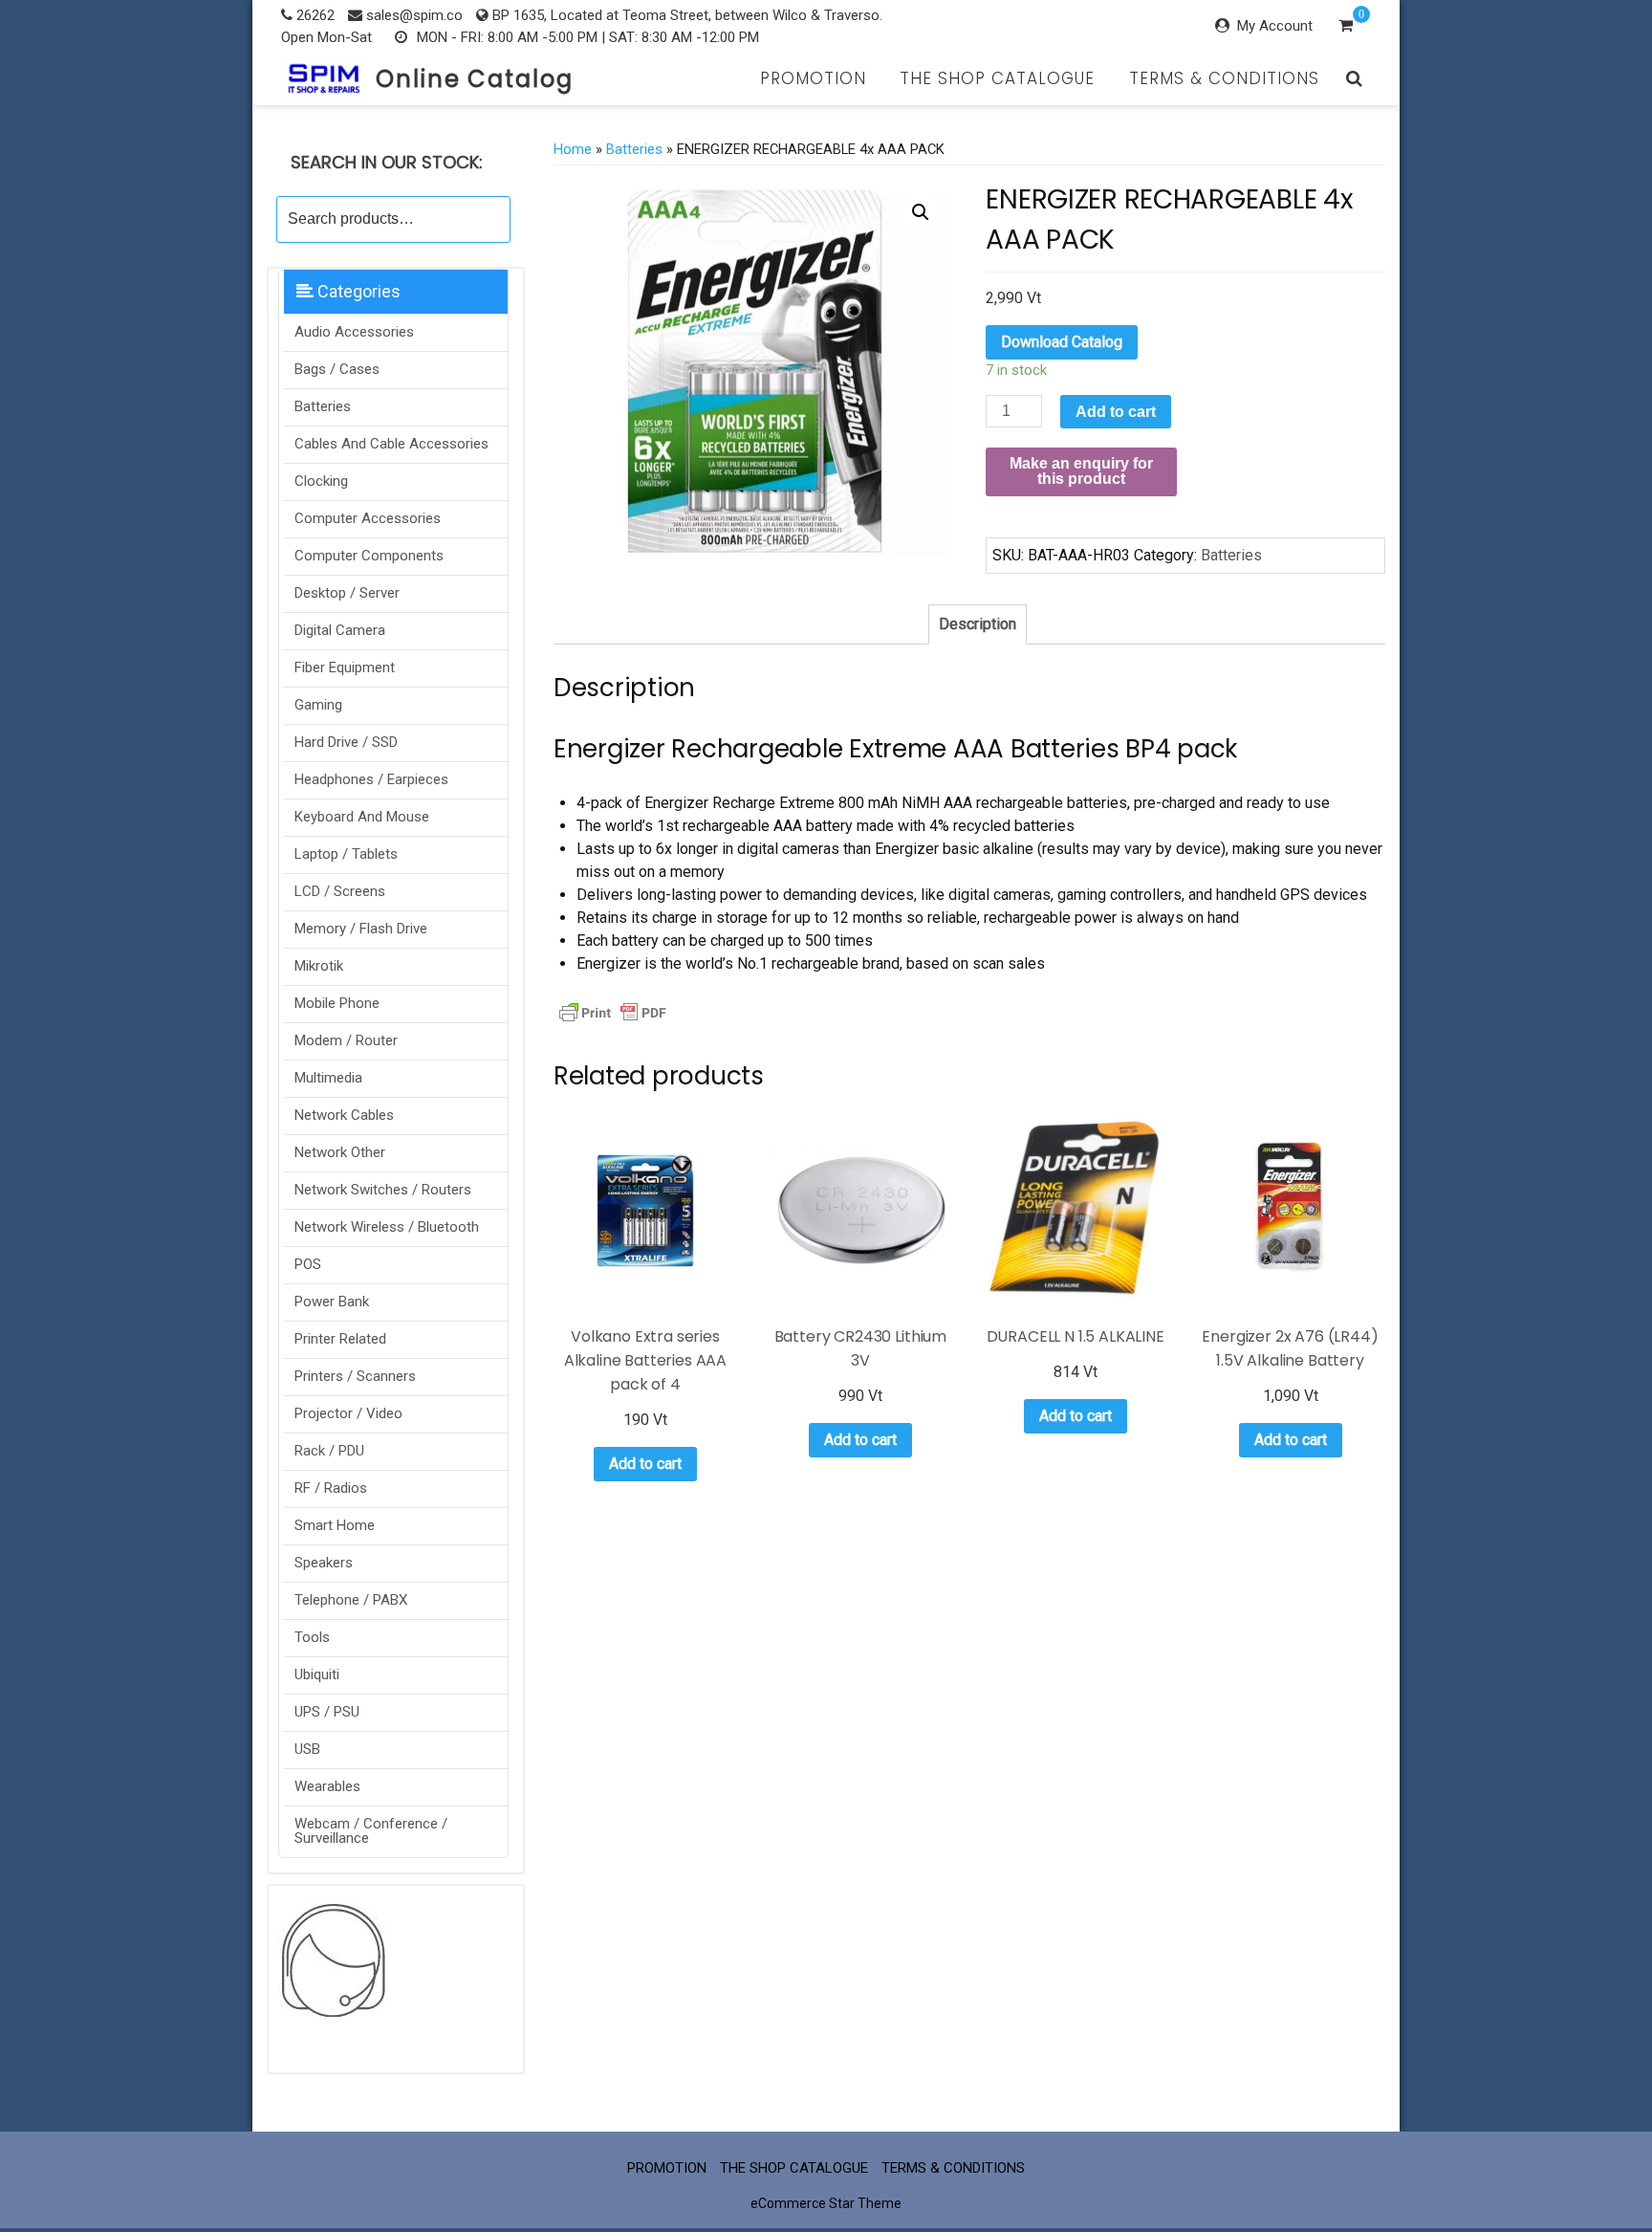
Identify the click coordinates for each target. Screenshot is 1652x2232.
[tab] (978, 624)
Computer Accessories (368, 518)
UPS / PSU (327, 1712)
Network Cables (344, 1115)
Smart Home (335, 1525)
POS (308, 1264)
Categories (357, 291)
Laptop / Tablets (346, 854)
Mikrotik (319, 966)
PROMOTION (813, 78)
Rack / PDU (329, 1451)
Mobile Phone (337, 1003)
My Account (1275, 26)
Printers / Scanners (355, 1376)
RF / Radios (331, 1488)
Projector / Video (348, 1413)
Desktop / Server (347, 593)
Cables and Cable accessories (391, 444)
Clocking (321, 481)
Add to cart (1116, 412)
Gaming (318, 705)
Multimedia (328, 1078)
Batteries (323, 406)
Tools (312, 1637)
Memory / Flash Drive (361, 929)
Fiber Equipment (345, 667)
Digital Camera (340, 630)
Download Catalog (1062, 342)
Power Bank (332, 1302)
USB (307, 1749)
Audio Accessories (354, 332)
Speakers (324, 1563)
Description (978, 624)
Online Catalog (475, 79)
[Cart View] (1346, 28)
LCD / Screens (340, 891)
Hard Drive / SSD (346, 742)
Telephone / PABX (351, 1600)
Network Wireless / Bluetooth (387, 1227)
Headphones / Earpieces (371, 779)
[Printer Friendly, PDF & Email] (613, 1011)
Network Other (340, 1152)
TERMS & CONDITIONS (1224, 78)
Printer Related (340, 1339)
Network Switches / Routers (383, 1190)
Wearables (327, 1786)
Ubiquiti (317, 1674)
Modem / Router (346, 1040)
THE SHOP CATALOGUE (997, 78)
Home (573, 149)
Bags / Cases (337, 369)
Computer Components (369, 556)
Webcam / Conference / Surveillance (371, 1831)
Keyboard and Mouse (362, 817)
